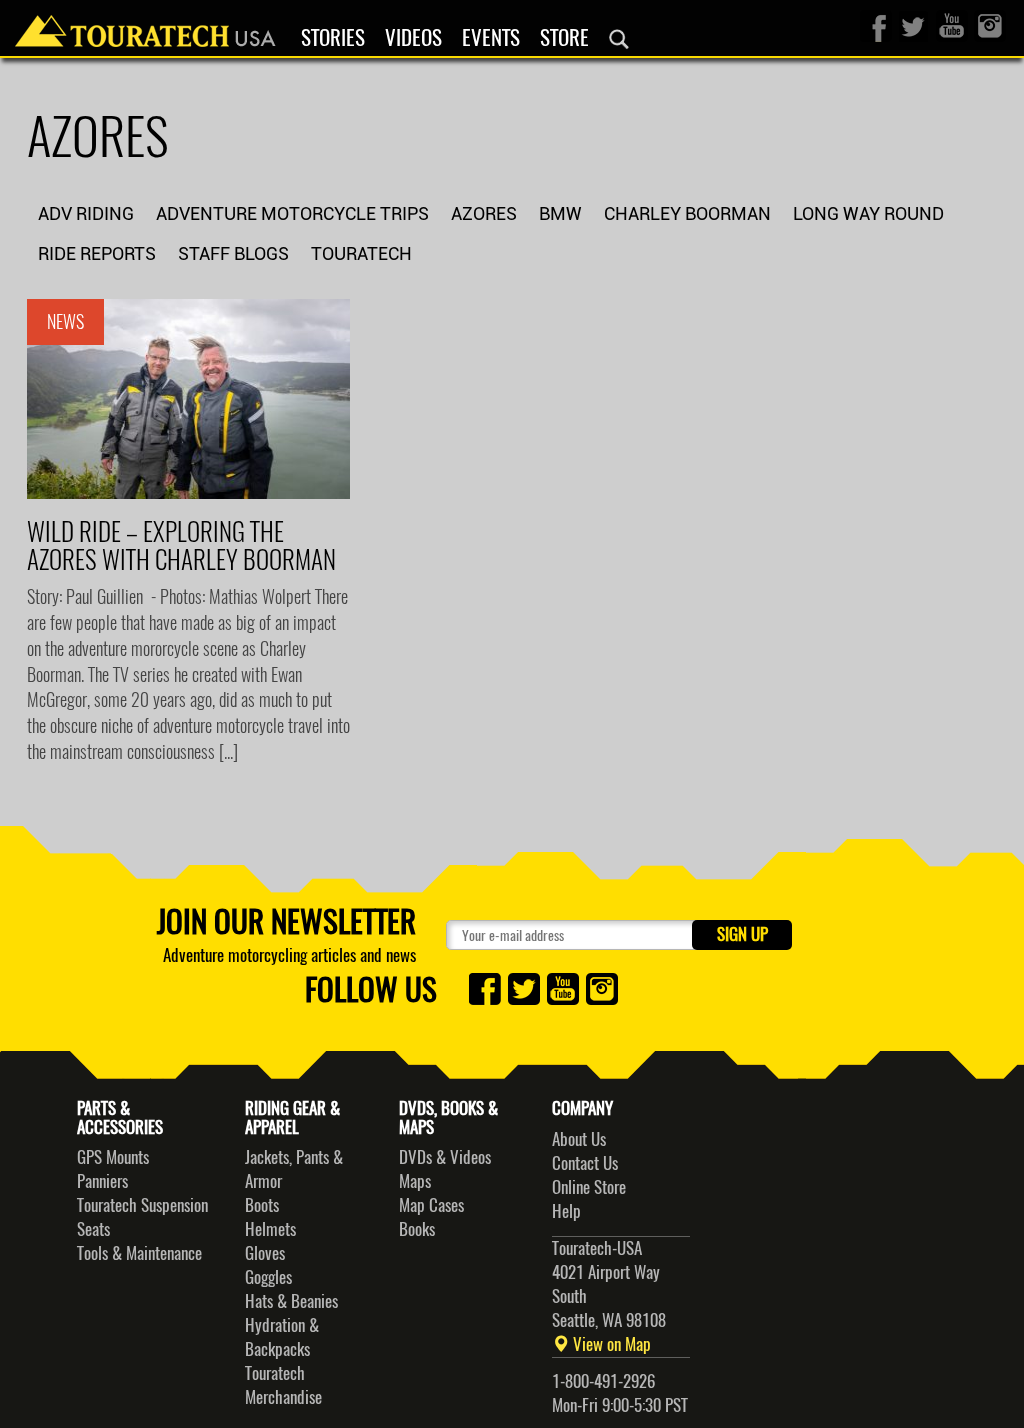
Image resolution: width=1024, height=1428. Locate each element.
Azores (484, 213)
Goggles (268, 1277)
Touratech (361, 253)
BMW (560, 213)
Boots (262, 1205)
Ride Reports (97, 253)
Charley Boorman (687, 213)
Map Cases (431, 1205)
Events (491, 38)
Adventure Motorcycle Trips (292, 213)
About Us (579, 1139)
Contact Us (585, 1163)
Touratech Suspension (142, 1205)
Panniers (102, 1181)
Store (564, 38)
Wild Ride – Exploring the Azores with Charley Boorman (181, 546)
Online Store (589, 1187)
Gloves (265, 1253)
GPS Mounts (113, 1157)
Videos (413, 38)
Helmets (270, 1229)
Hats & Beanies (291, 1301)
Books (417, 1229)
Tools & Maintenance (139, 1253)
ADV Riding (86, 213)
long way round (868, 213)
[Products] (619, 39)
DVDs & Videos (445, 1157)
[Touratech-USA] (145, 25)
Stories (333, 38)
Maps (415, 1181)
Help (566, 1211)
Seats (93, 1229)
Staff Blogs (233, 253)
